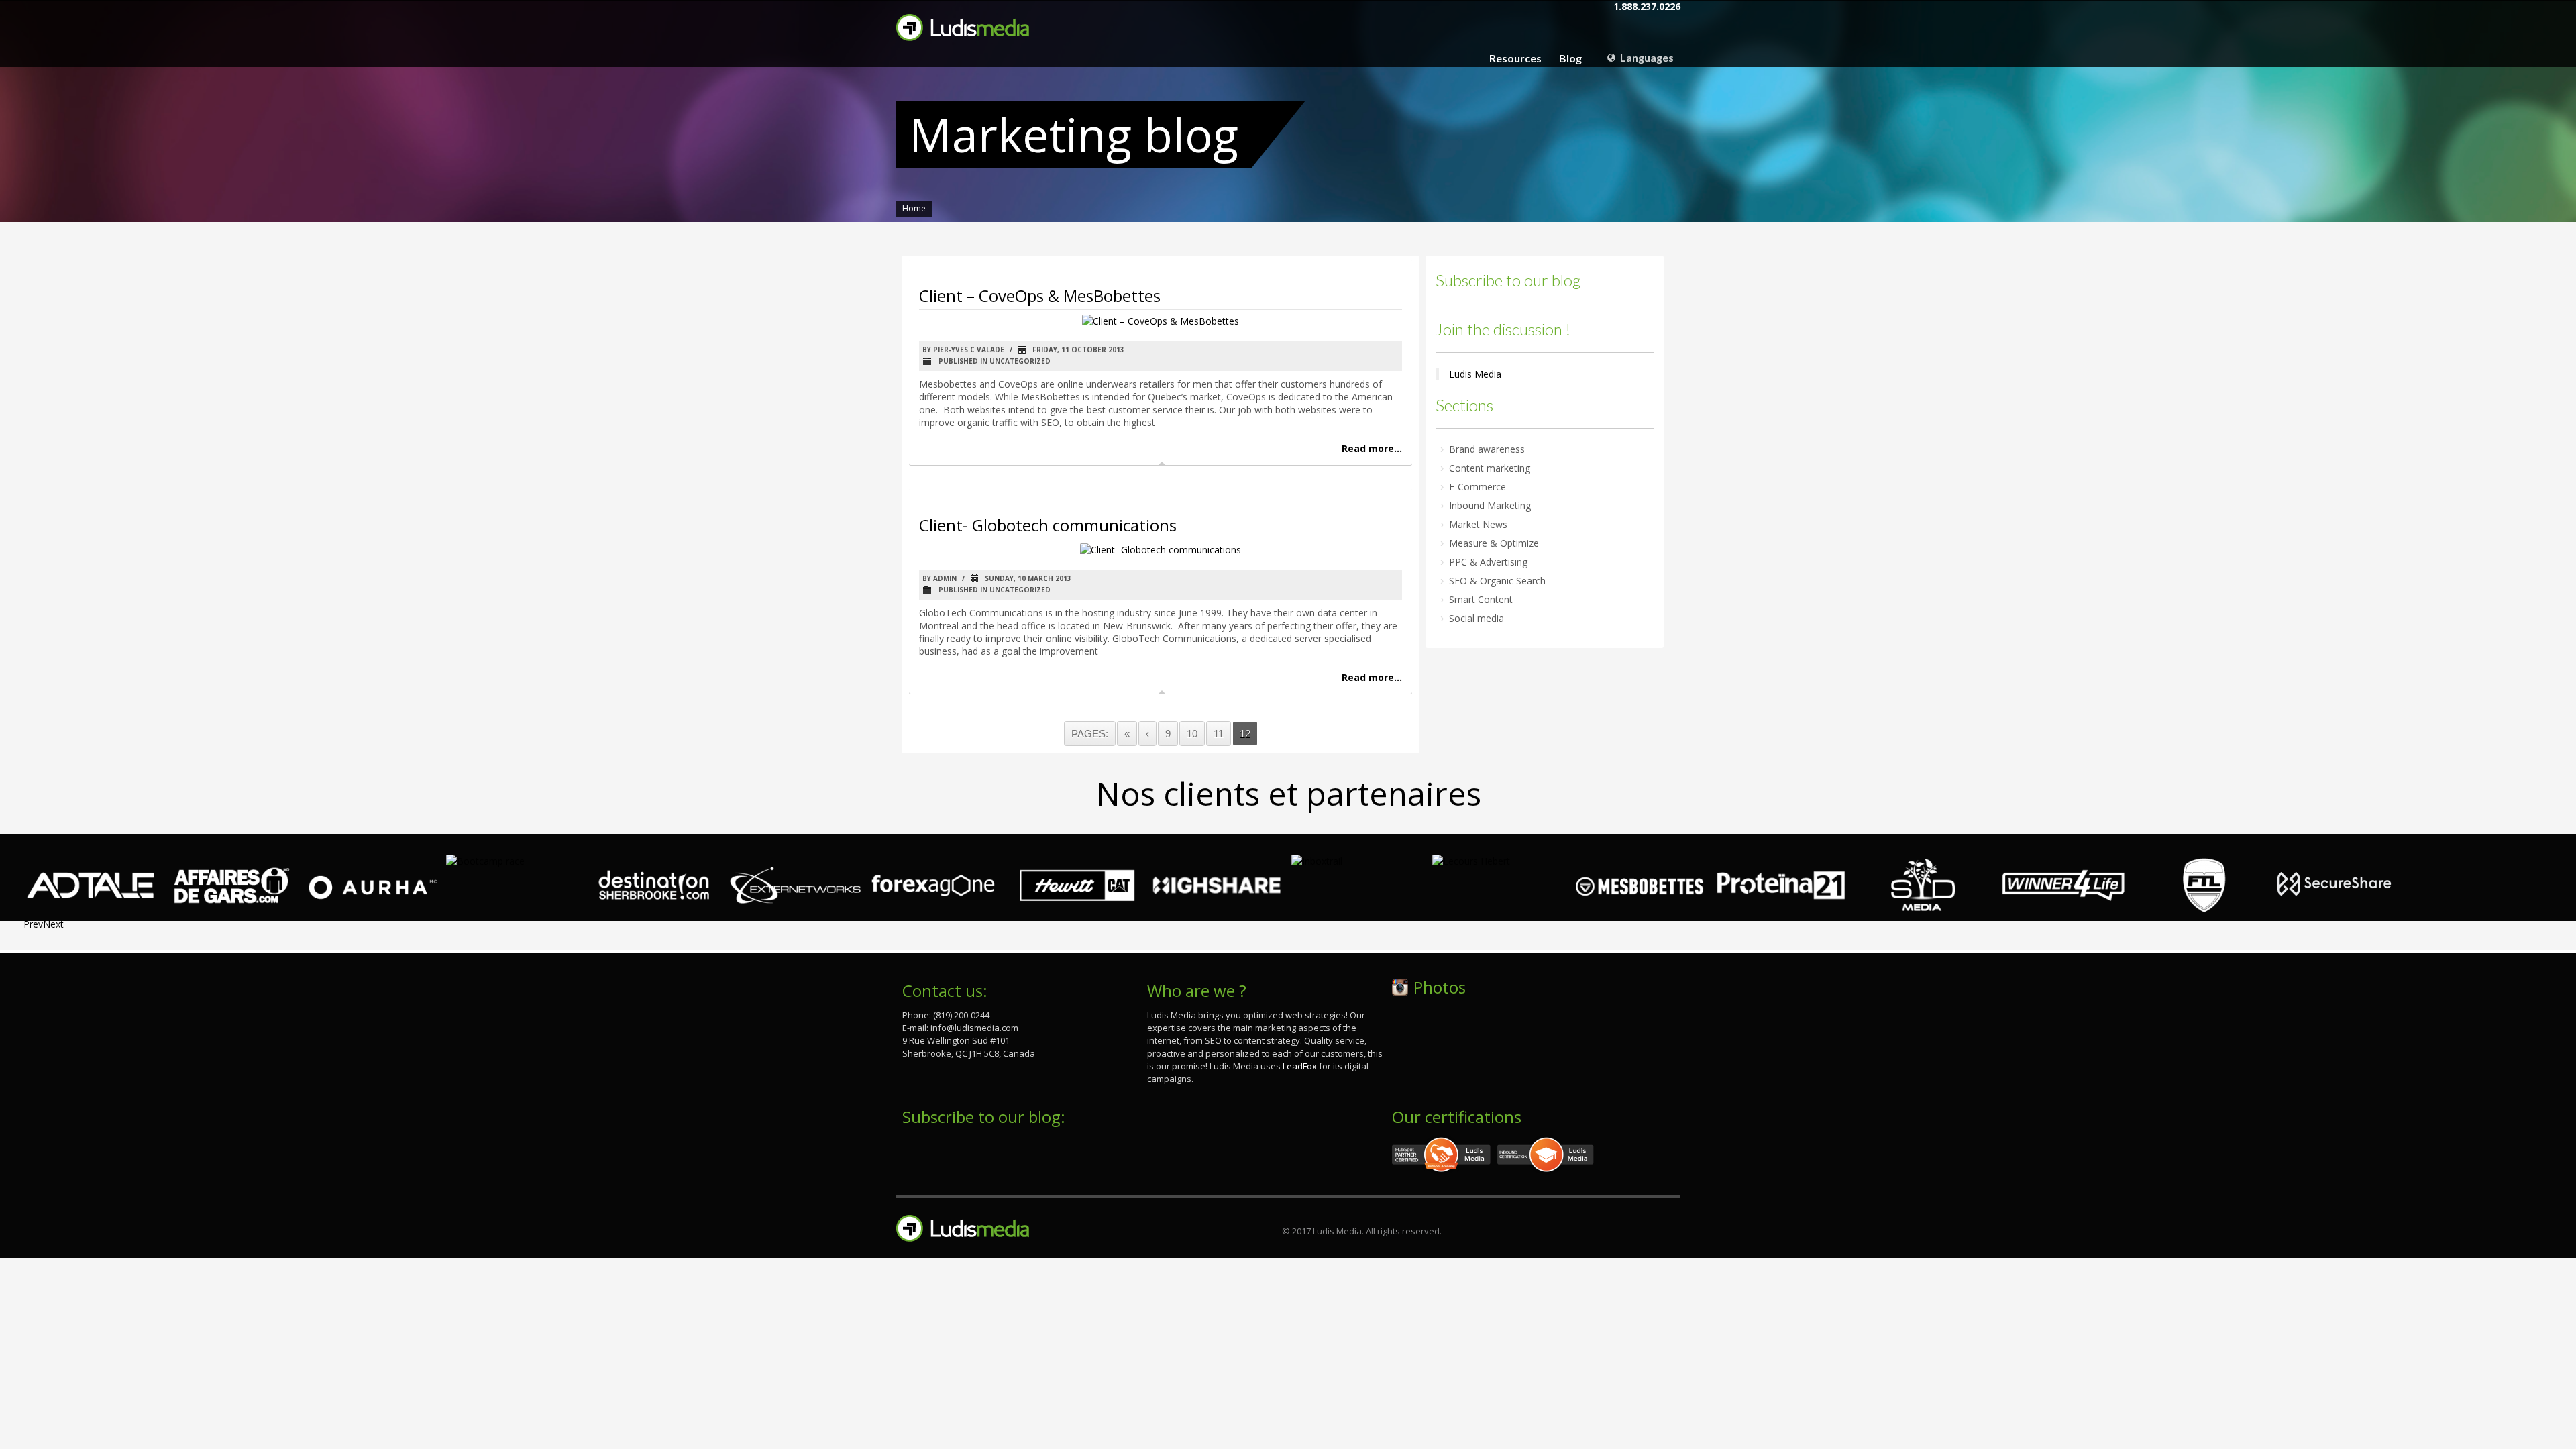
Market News (1478, 524)
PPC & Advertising (1488, 562)
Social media (1477, 618)
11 (1219, 734)
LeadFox (1300, 1066)
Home (914, 208)
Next (53, 924)
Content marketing (1490, 468)
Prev (33, 924)
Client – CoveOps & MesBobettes (1040, 296)
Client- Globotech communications (1048, 525)
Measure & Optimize (1494, 543)
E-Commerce (1478, 487)
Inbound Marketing (1490, 505)
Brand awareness (1487, 449)
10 (1192, 734)
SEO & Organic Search (1497, 581)
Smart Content (1481, 599)
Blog (1570, 58)
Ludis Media (1475, 374)
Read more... (1372, 448)
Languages (1646, 57)
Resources (1515, 58)
